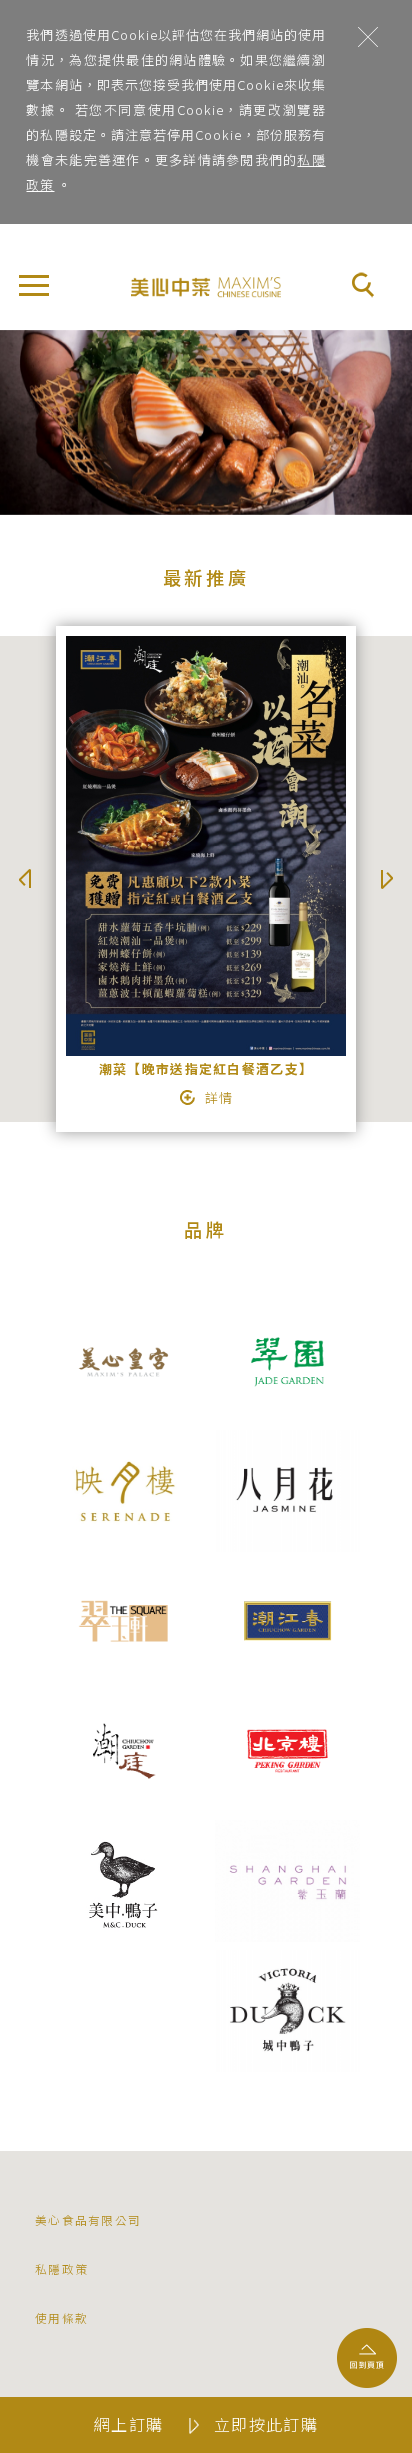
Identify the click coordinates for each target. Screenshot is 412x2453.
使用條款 (61, 2317)
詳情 (219, 1097)
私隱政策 (61, 2268)
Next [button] (387, 879)
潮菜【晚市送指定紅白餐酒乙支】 (206, 1068)
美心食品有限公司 (88, 2219)
